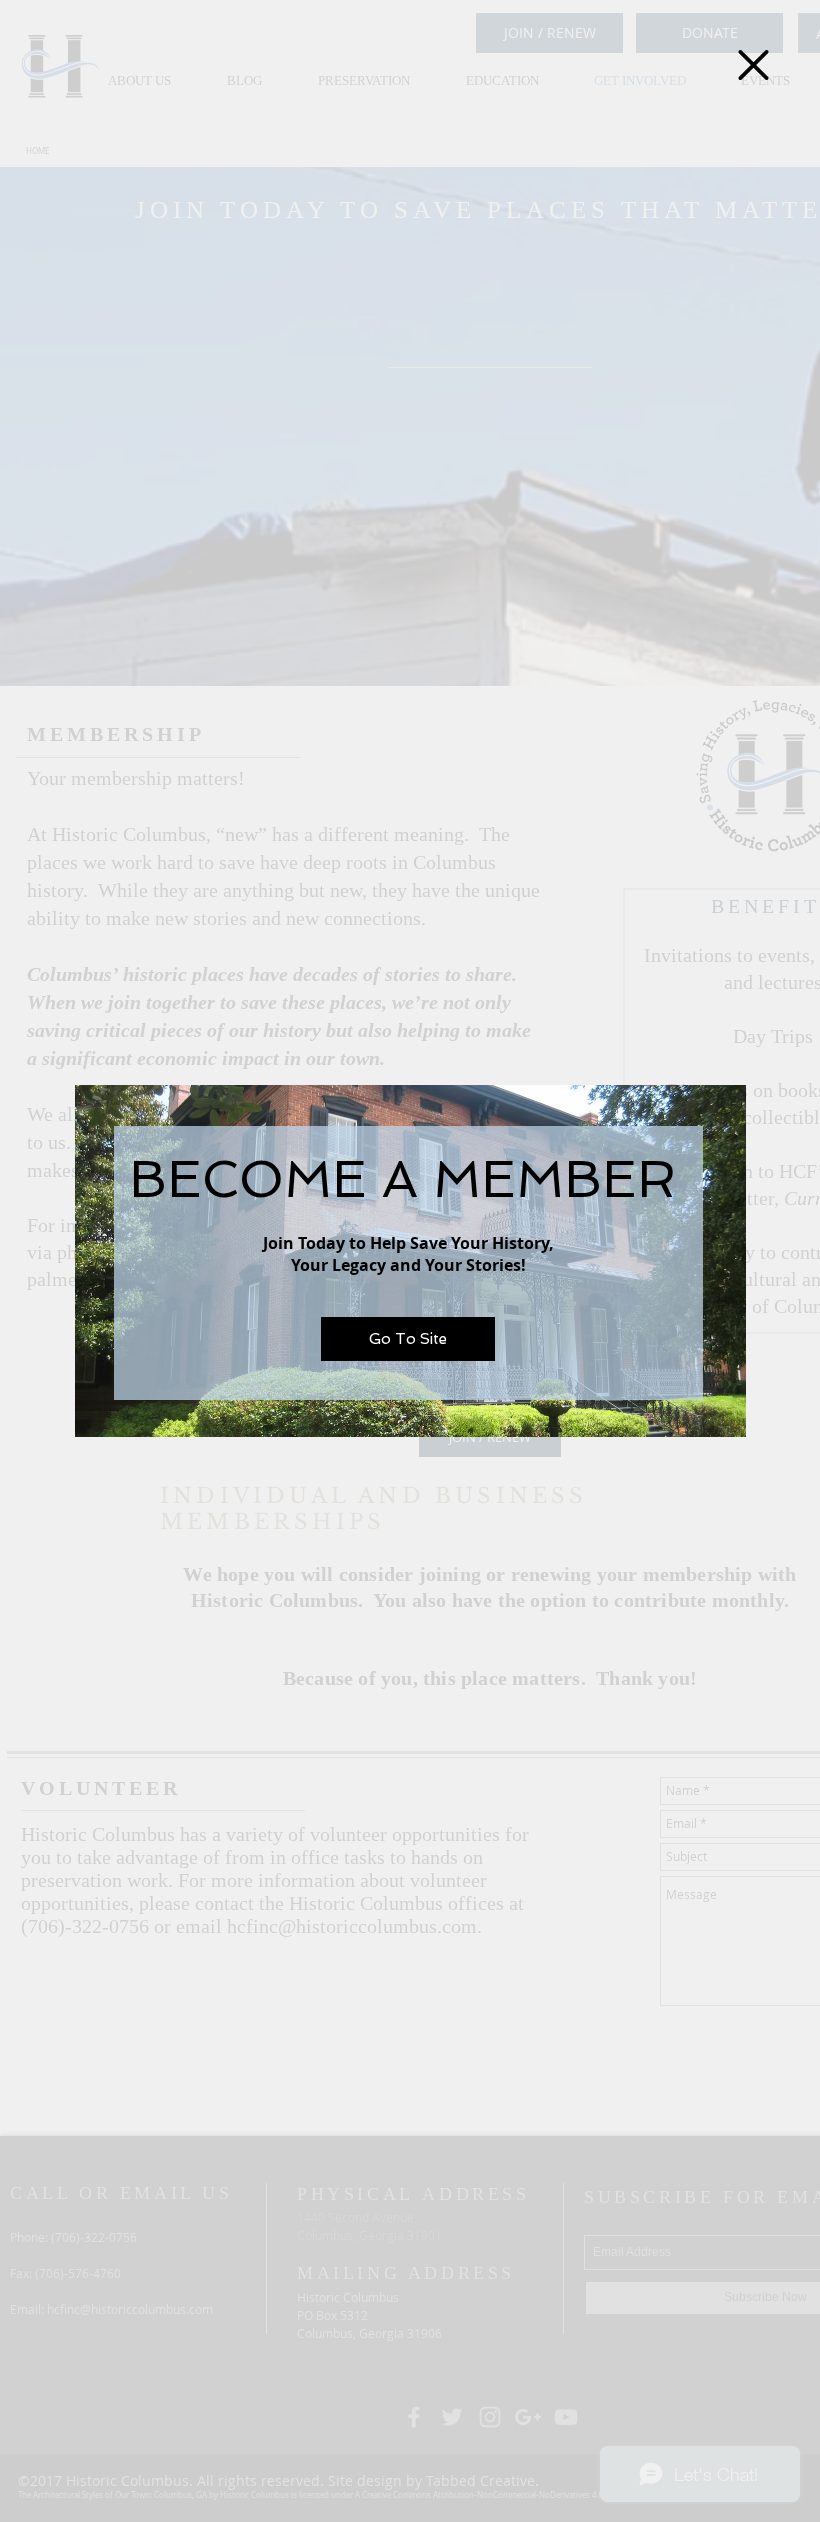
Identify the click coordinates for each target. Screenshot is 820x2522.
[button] (753, 65)
